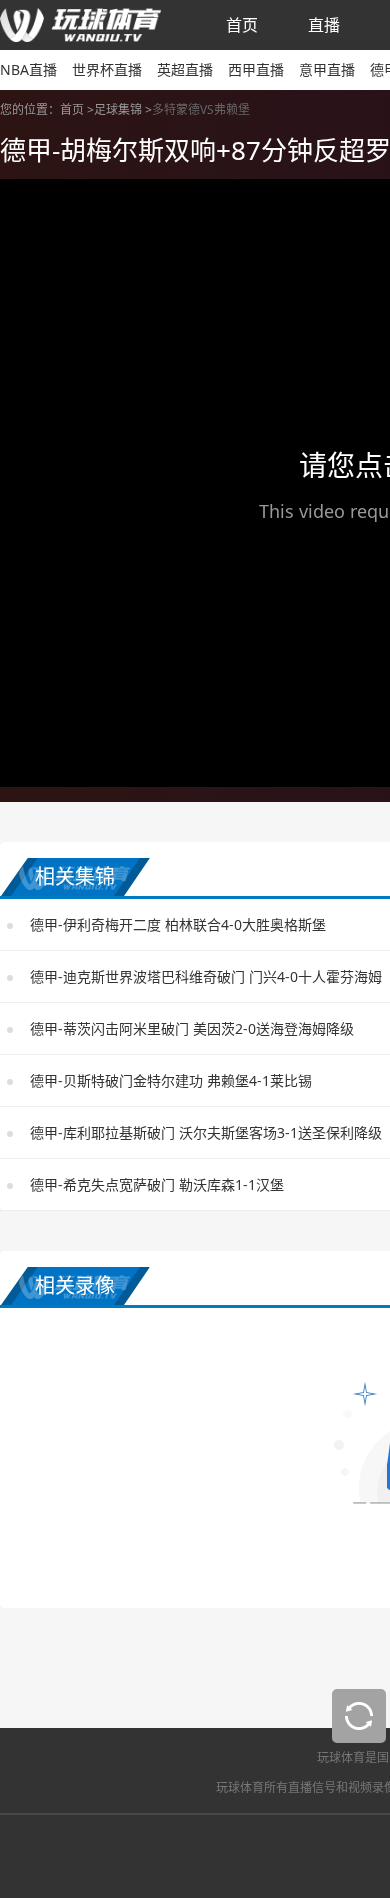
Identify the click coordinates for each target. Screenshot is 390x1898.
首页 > (77, 109)
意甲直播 (327, 69)
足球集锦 (118, 109)
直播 (324, 25)
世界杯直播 (107, 69)
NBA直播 (28, 69)
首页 (242, 25)
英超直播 (185, 69)
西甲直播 (256, 69)
